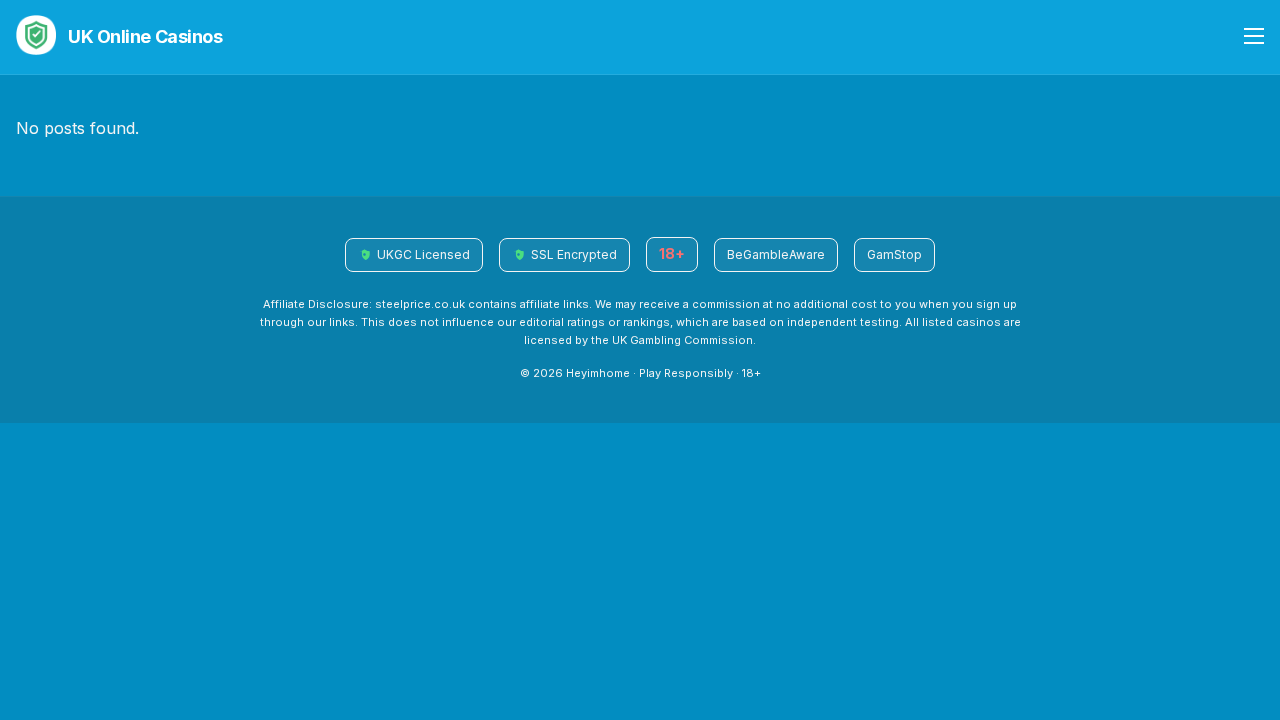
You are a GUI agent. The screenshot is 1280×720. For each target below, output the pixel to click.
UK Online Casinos (145, 36)
